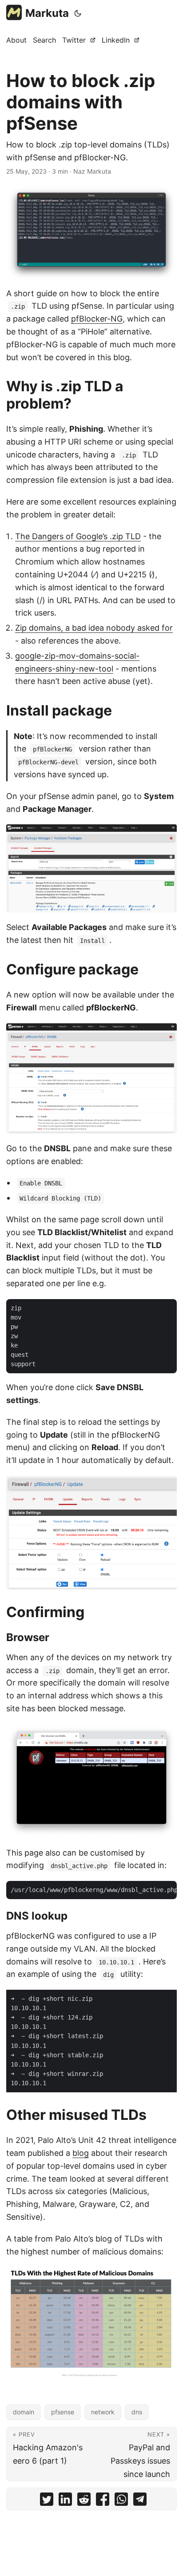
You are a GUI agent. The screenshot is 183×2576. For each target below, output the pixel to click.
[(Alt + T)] (78, 13)
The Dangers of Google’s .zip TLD (78, 536)
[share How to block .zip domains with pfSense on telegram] (140, 2501)
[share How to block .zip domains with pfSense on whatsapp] (121, 2501)
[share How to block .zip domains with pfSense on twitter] (47, 2501)
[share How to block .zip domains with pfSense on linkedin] (65, 2501)
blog (81, 2153)
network (103, 2412)
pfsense (63, 2412)
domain (24, 2412)
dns (137, 2412)
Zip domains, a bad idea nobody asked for (94, 628)
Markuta (47, 13)
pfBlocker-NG (97, 319)
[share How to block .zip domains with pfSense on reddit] (84, 2501)
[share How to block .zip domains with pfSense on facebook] (103, 2501)
